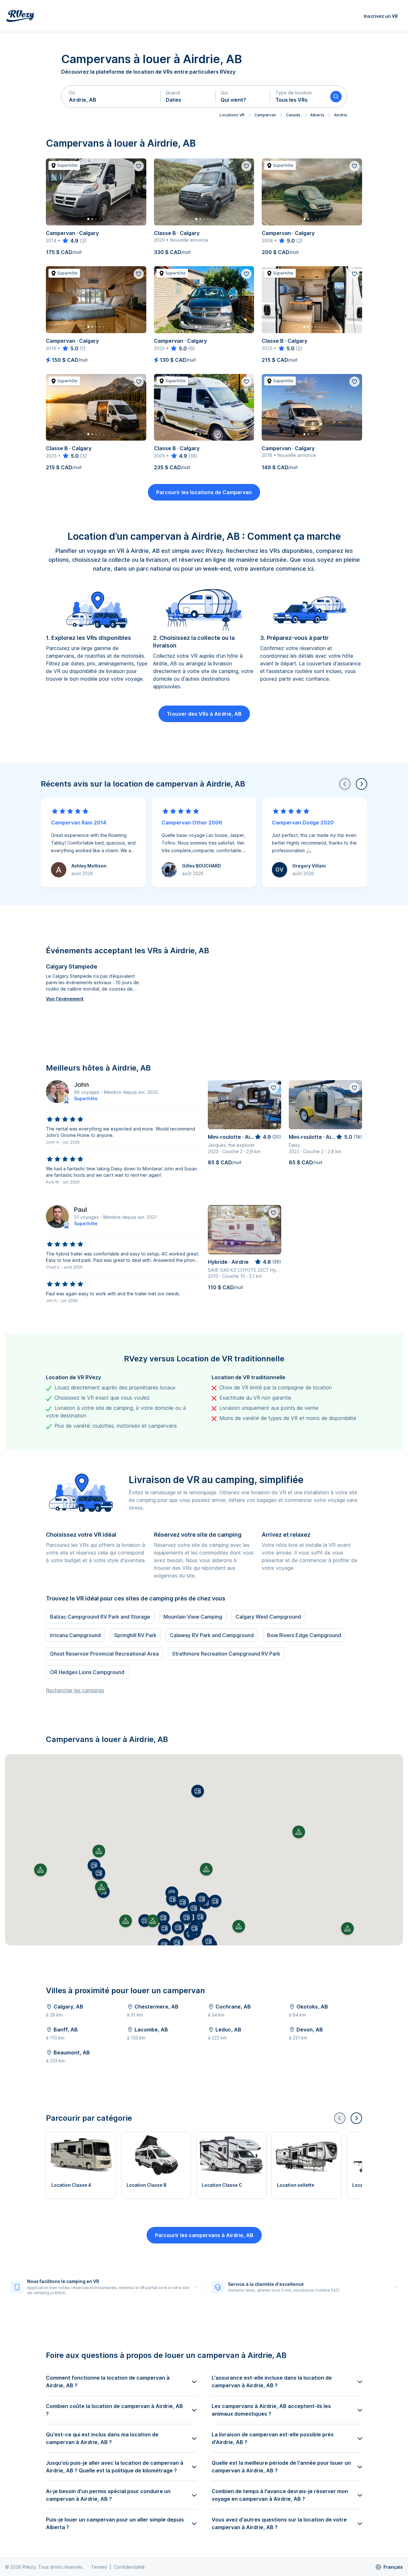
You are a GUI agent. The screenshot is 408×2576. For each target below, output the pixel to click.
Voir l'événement (65, 999)
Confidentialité (129, 2567)
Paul (80, 1210)
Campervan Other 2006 (192, 823)
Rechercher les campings (75, 1690)
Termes (99, 2567)
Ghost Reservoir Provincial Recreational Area (104, 1654)
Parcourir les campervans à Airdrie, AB (204, 2235)
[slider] (70, 241)
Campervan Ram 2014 (79, 823)
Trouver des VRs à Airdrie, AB (204, 714)
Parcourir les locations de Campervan (204, 492)
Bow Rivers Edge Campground (304, 1635)
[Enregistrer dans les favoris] (139, 166)
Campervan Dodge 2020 (303, 823)
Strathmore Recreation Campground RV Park (226, 1654)
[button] (111, 97)
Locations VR (232, 115)
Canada (293, 115)
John (81, 1085)
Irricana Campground (75, 1635)
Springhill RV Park (135, 1635)
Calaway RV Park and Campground (212, 1635)
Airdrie (340, 115)
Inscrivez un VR (381, 16)
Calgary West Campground (268, 1617)
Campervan (265, 115)
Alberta (317, 115)
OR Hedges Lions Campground (87, 1672)
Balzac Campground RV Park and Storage (100, 1617)
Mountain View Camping (193, 1617)
